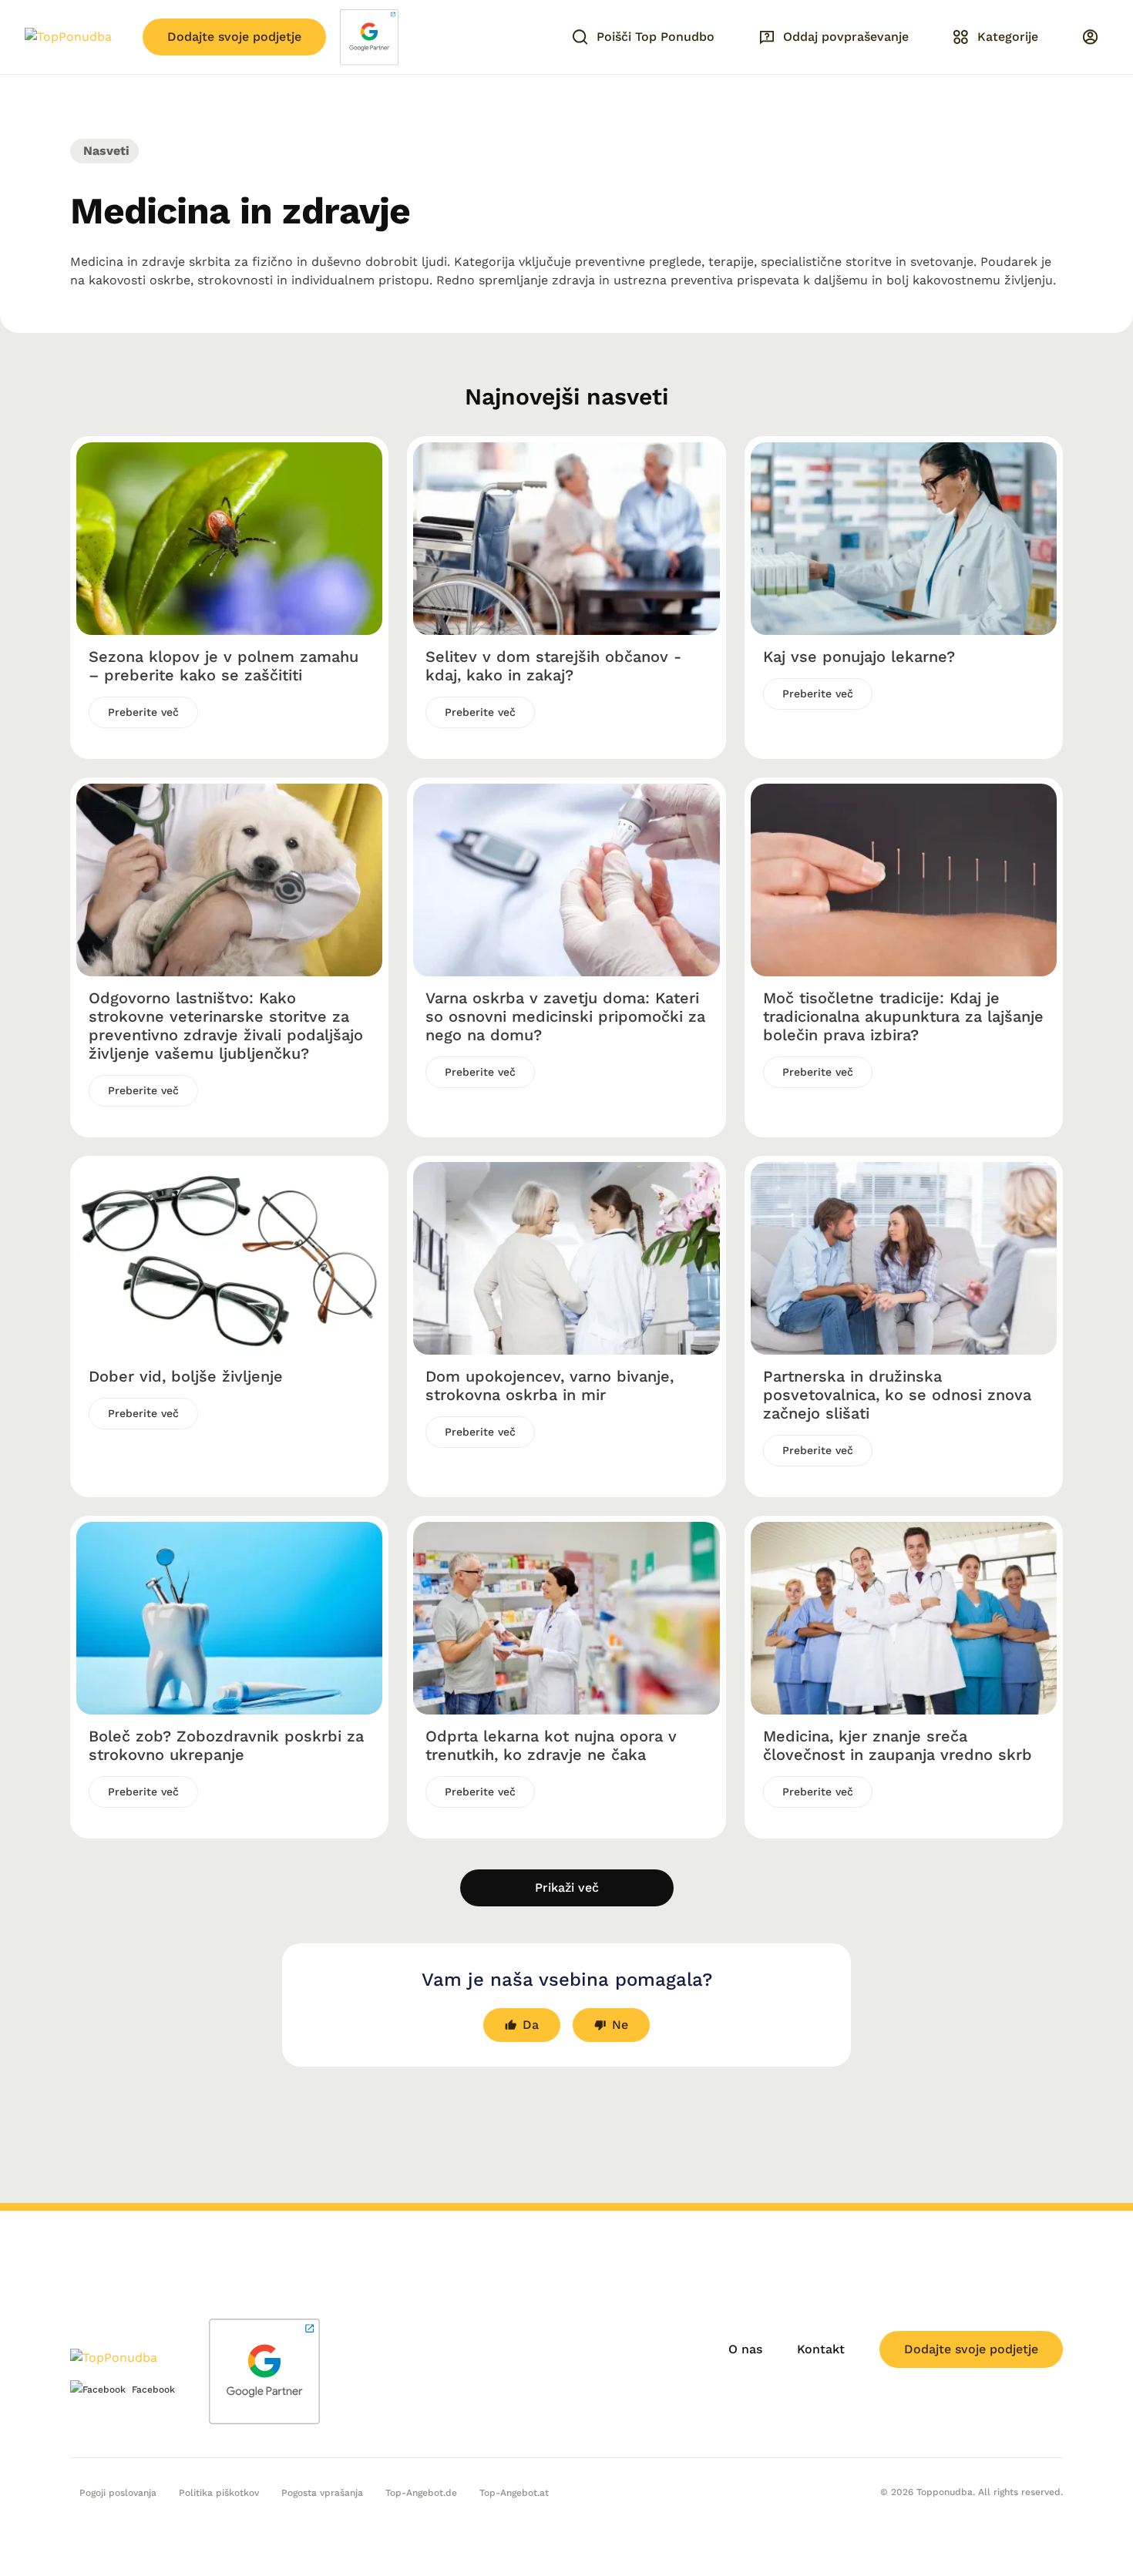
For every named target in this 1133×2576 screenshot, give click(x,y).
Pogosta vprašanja (322, 2493)
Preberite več (143, 712)
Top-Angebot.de (421, 2493)
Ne (620, 2025)
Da (531, 2025)
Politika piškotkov (219, 2493)
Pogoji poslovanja (118, 2493)
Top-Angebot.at (514, 2493)
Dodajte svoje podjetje (234, 37)
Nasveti (104, 151)
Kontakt (821, 2349)
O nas (745, 2349)
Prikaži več (567, 1887)
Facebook (153, 2390)
